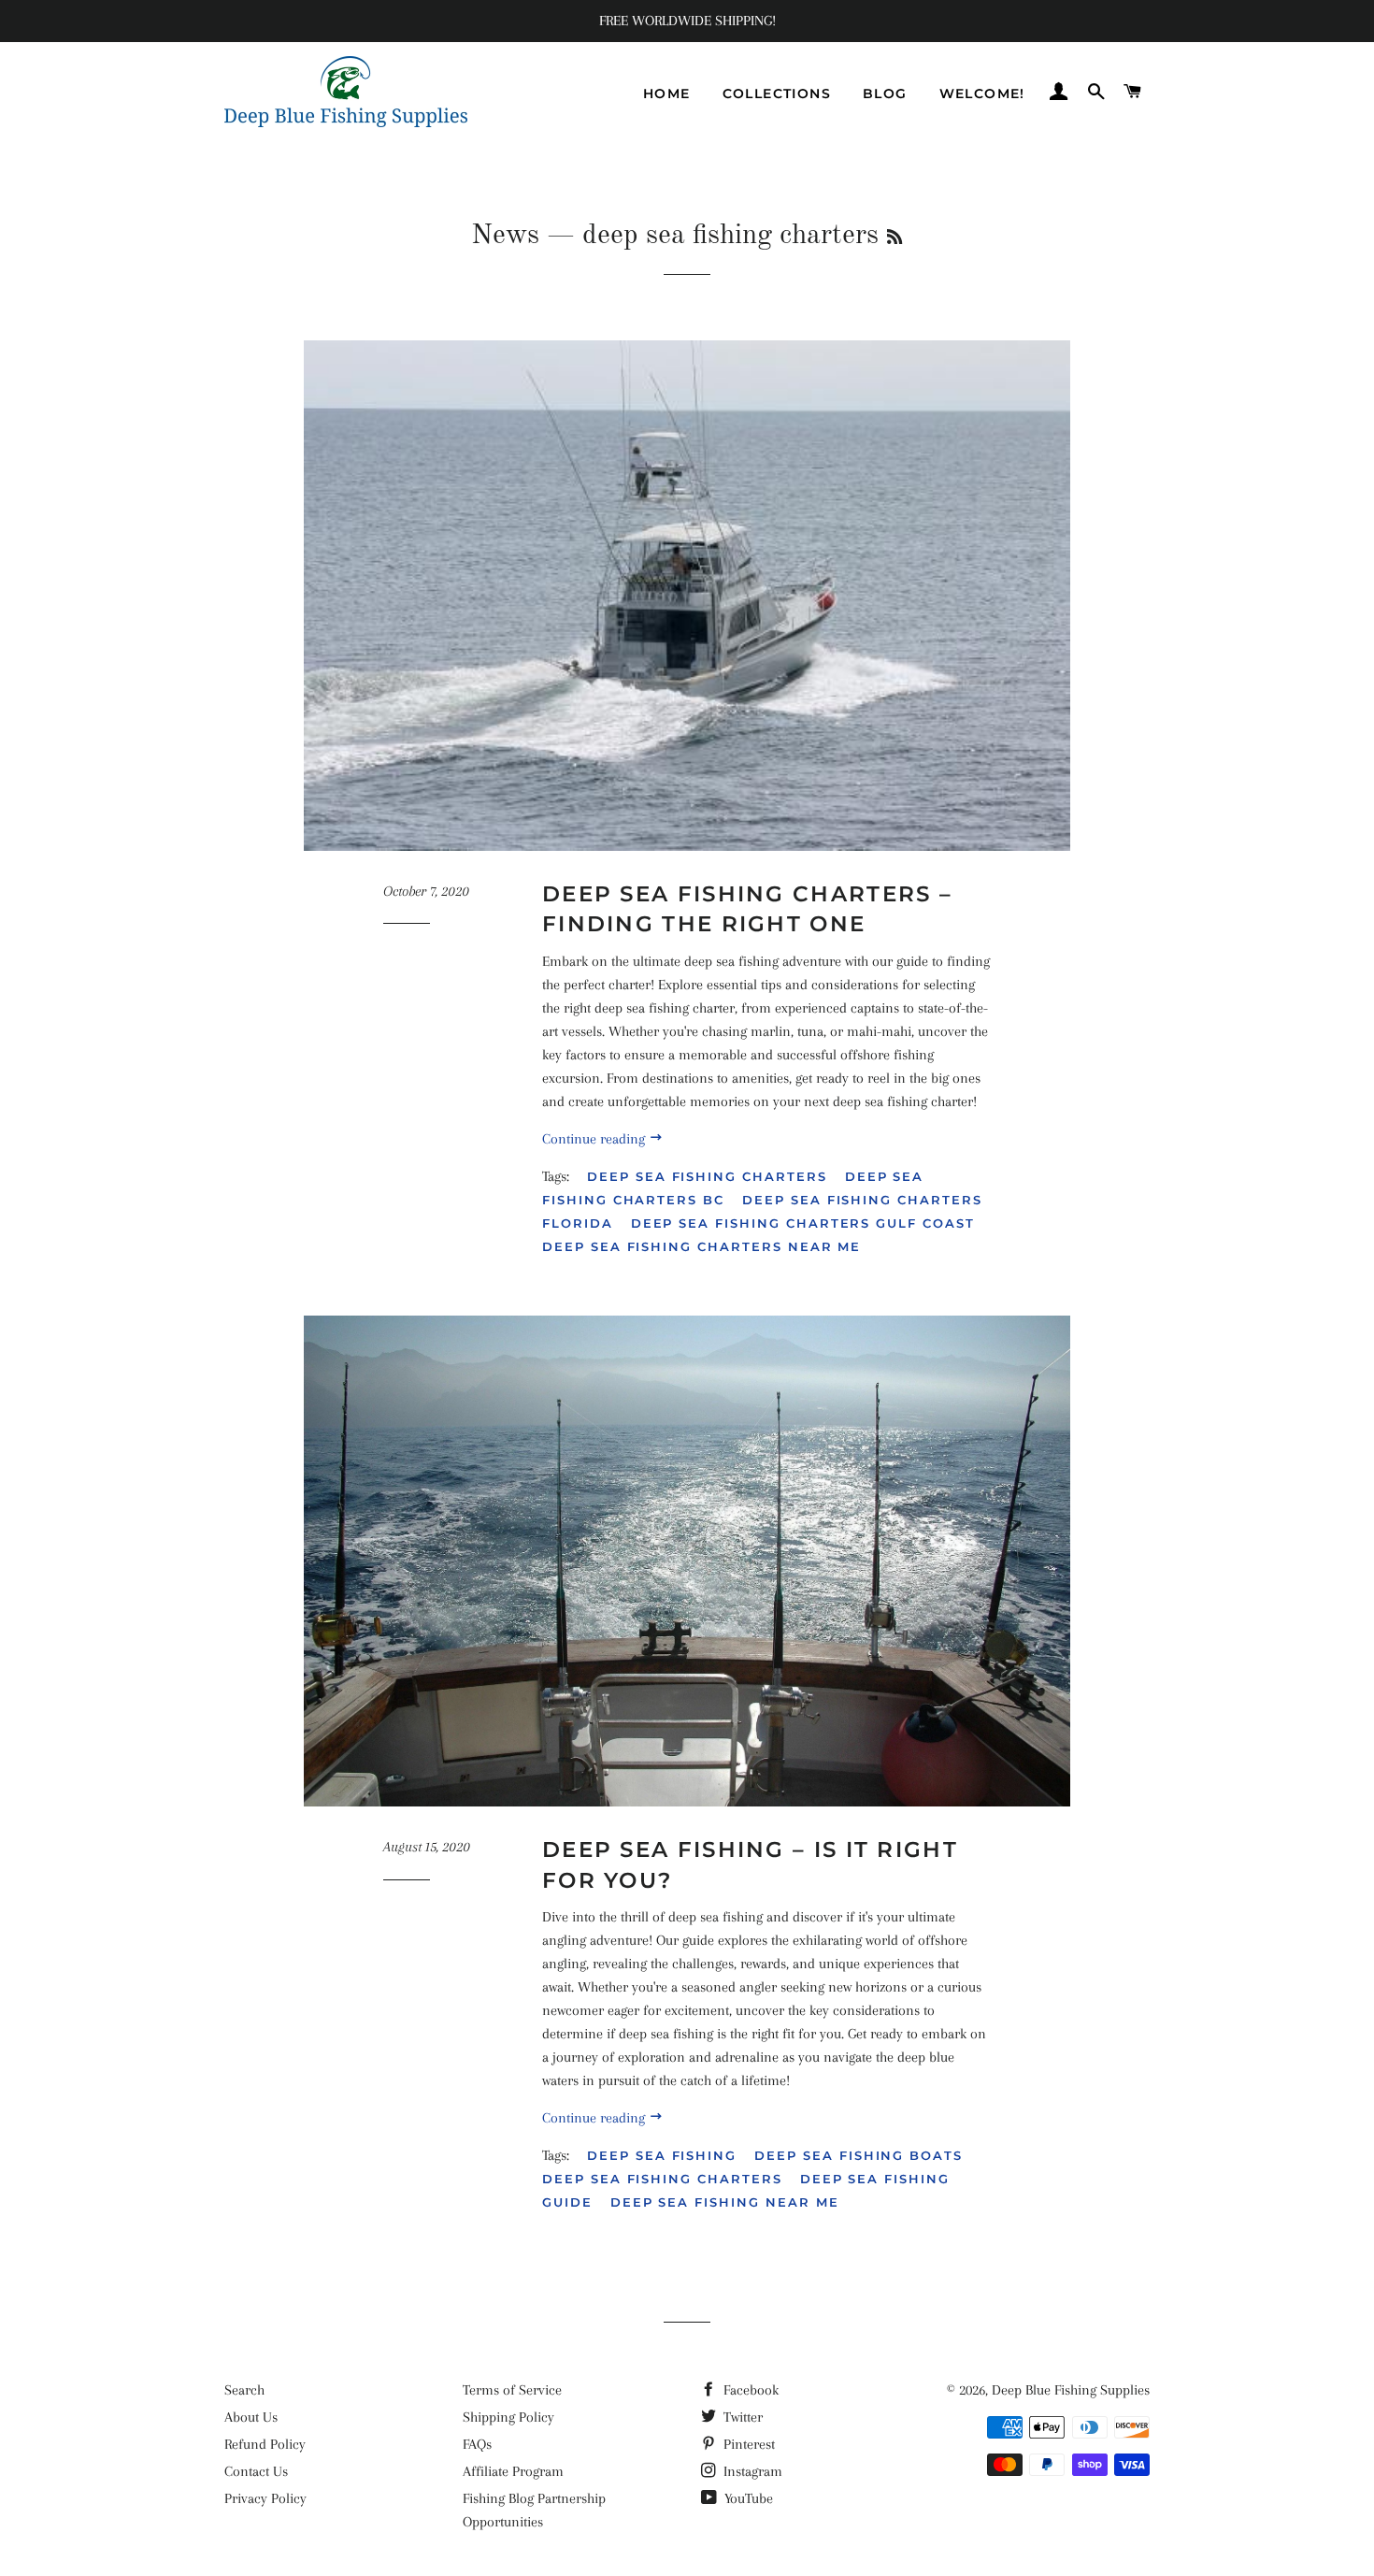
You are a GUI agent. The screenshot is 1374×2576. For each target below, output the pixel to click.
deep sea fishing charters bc (733, 1188)
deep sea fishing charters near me (701, 1246)
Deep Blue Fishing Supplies (1071, 2390)
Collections (777, 94)
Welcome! (982, 94)
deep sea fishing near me (725, 2202)
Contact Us (256, 2471)
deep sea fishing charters (707, 1176)
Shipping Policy (508, 2417)
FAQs (477, 2444)
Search (244, 2390)
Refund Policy (265, 2444)
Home (667, 94)
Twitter (741, 2417)
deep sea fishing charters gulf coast (803, 1223)
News (505, 236)
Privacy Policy (265, 2498)
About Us (251, 2417)
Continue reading (595, 1139)
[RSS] (895, 238)
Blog (885, 94)
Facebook (749, 2390)
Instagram (751, 2471)
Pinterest (747, 2444)
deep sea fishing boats (859, 2155)
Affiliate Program (513, 2471)
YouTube (747, 2498)
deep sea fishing (662, 2155)
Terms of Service (512, 2390)
